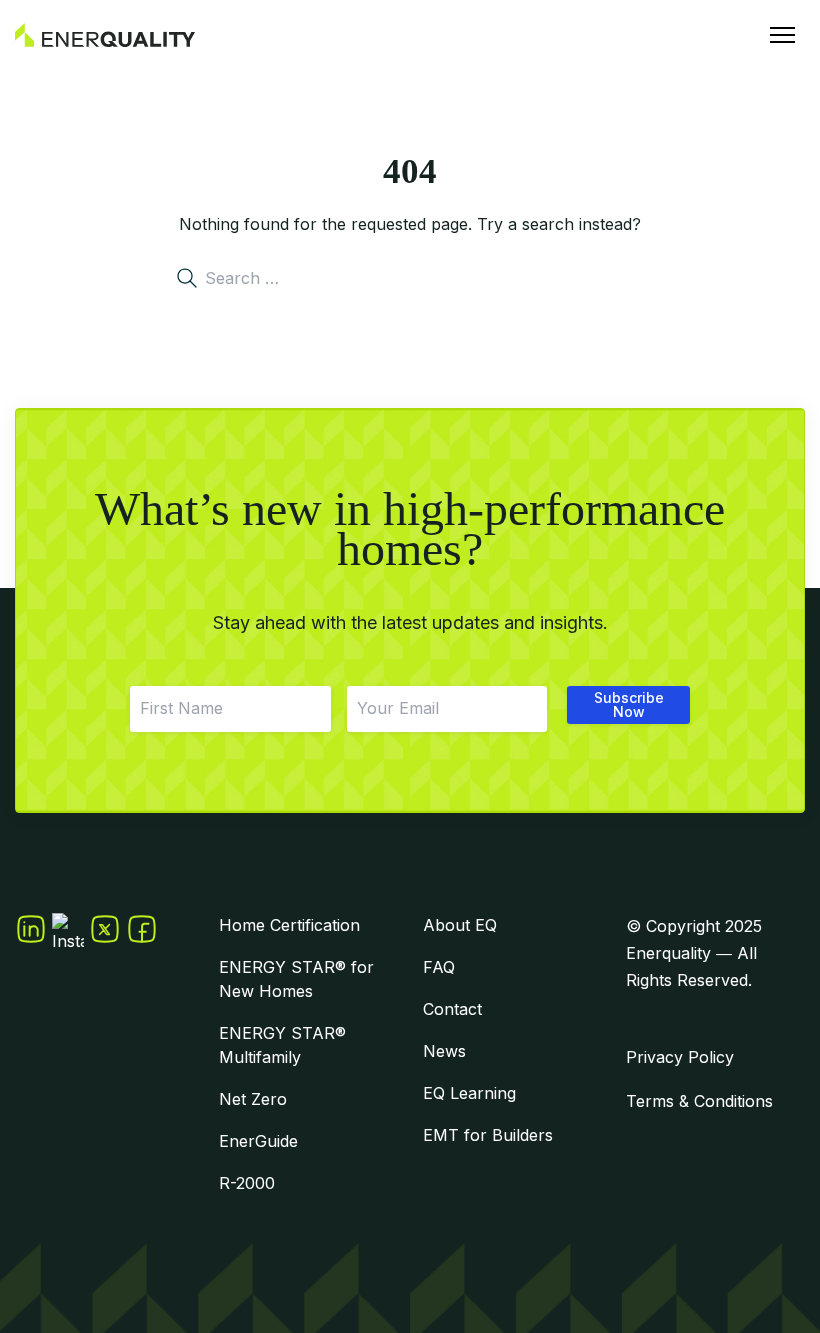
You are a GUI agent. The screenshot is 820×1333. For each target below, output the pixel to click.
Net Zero (253, 1099)
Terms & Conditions (699, 1101)
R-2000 (247, 1183)
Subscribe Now (629, 704)
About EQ (460, 925)
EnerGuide (258, 1141)
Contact (452, 1009)
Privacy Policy (680, 1057)
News (444, 1051)
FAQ (439, 967)
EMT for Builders (488, 1135)
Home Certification (289, 925)
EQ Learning (469, 1093)
